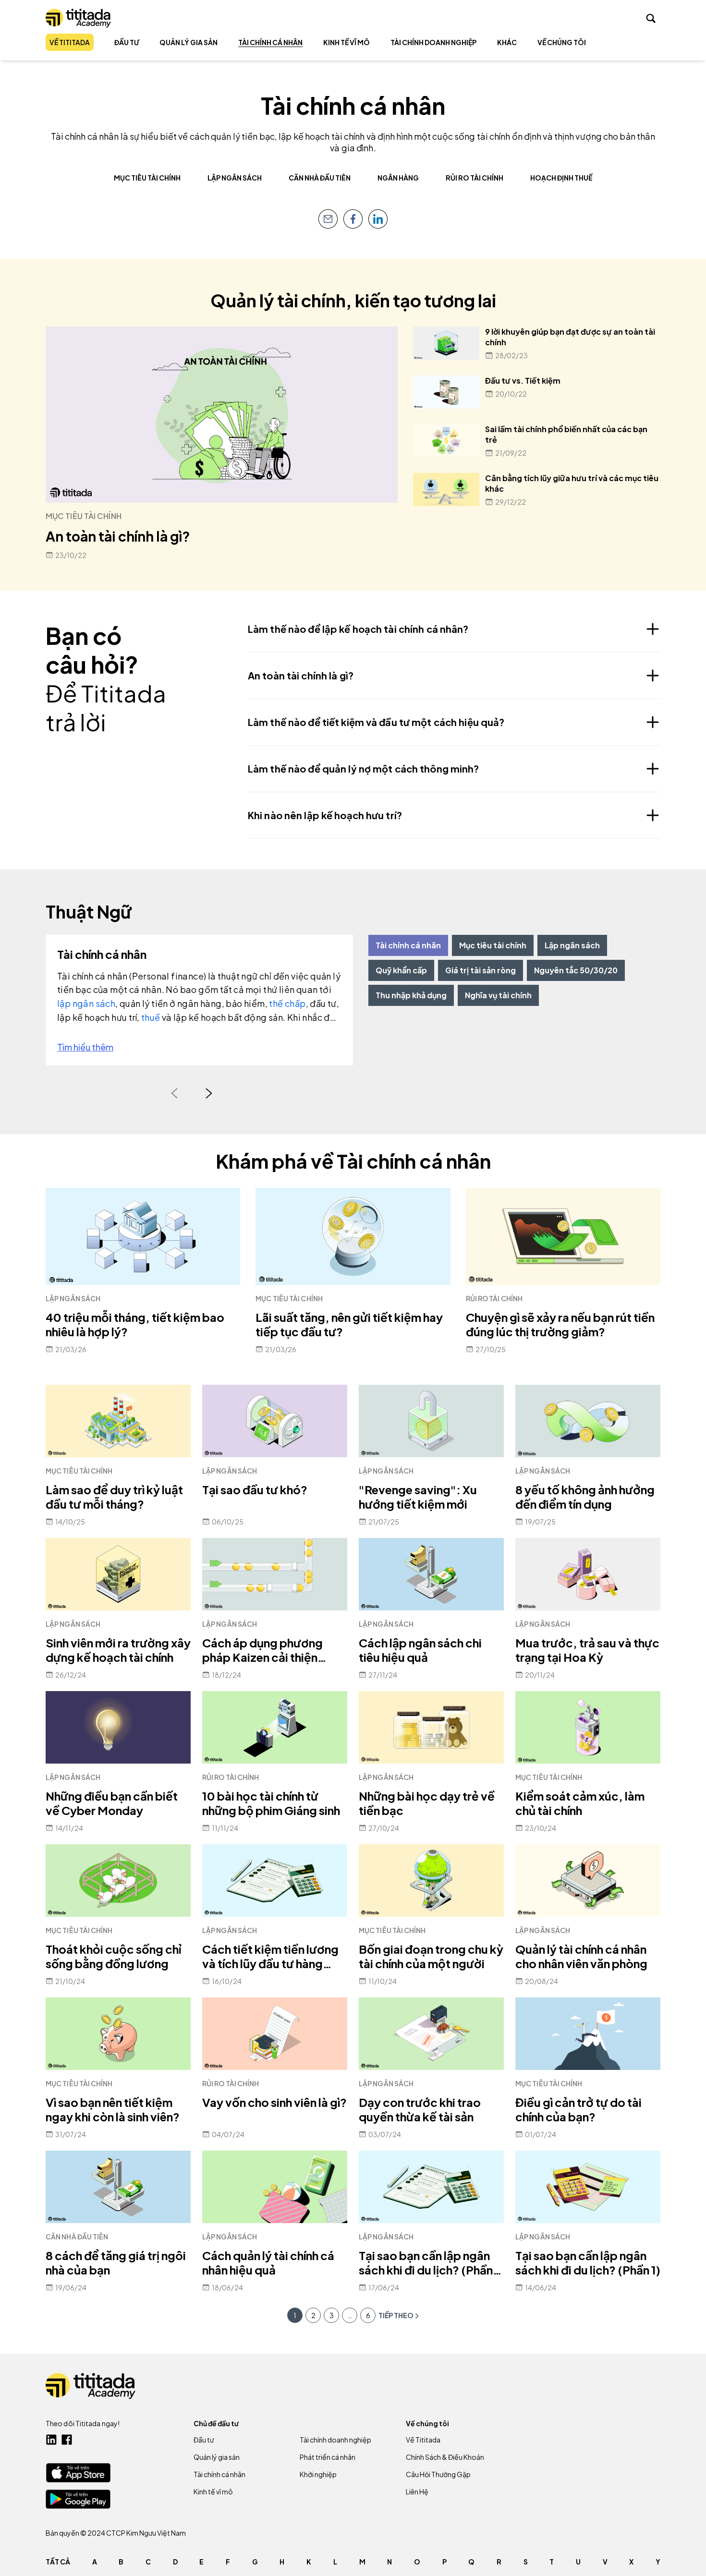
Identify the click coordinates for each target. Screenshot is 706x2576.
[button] (350, 2315)
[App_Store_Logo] (78, 2473)
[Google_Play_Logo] (78, 2499)
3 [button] (332, 2315)
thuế (152, 1017)
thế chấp (287, 1003)
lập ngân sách (86, 1003)
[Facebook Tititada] (67, 2440)
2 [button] (313, 2315)
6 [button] (368, 2315)
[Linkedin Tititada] (51, 2440)
